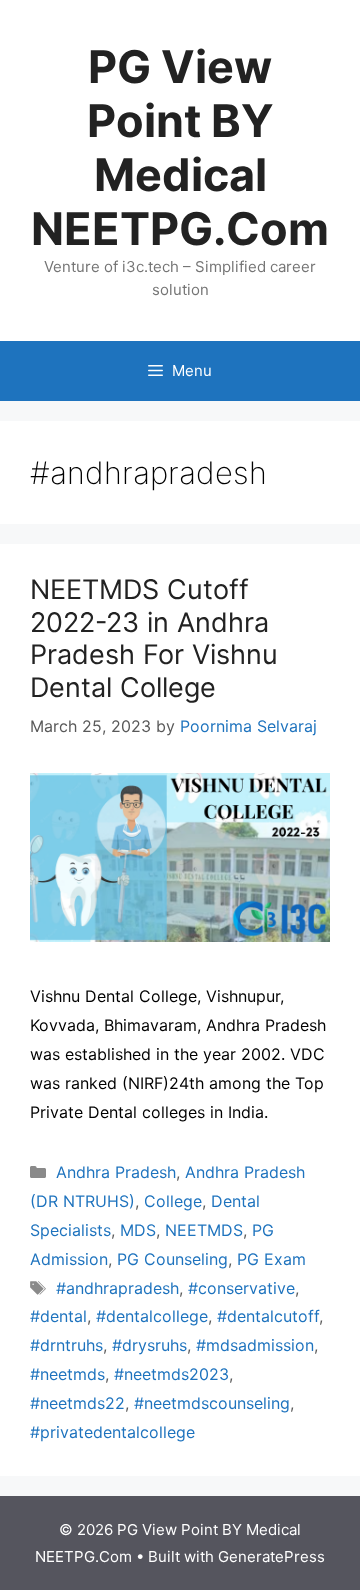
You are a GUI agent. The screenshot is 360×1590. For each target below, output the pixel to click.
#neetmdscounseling (212, 1403)
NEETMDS (204, 1230)
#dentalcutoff (268, 1316)
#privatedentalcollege (112, 1432)
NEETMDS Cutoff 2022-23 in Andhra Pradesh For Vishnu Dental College (154, 638)
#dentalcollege (152, 1316)
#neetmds (67, 1374)
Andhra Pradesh (116, 1172)
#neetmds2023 (171, 1374)
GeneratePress (271, 1556)
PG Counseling (172, 1259)
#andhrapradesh (117, 1288)
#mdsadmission (255, 1345)
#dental (58, 1316)
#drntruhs (66, 1345)
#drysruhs (149, 1345)
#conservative (241, 1288)
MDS (138, 1230)
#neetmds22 (77, 1403)
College (173, 1201)
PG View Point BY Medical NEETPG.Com (180, 147)
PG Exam (271, 1259)
